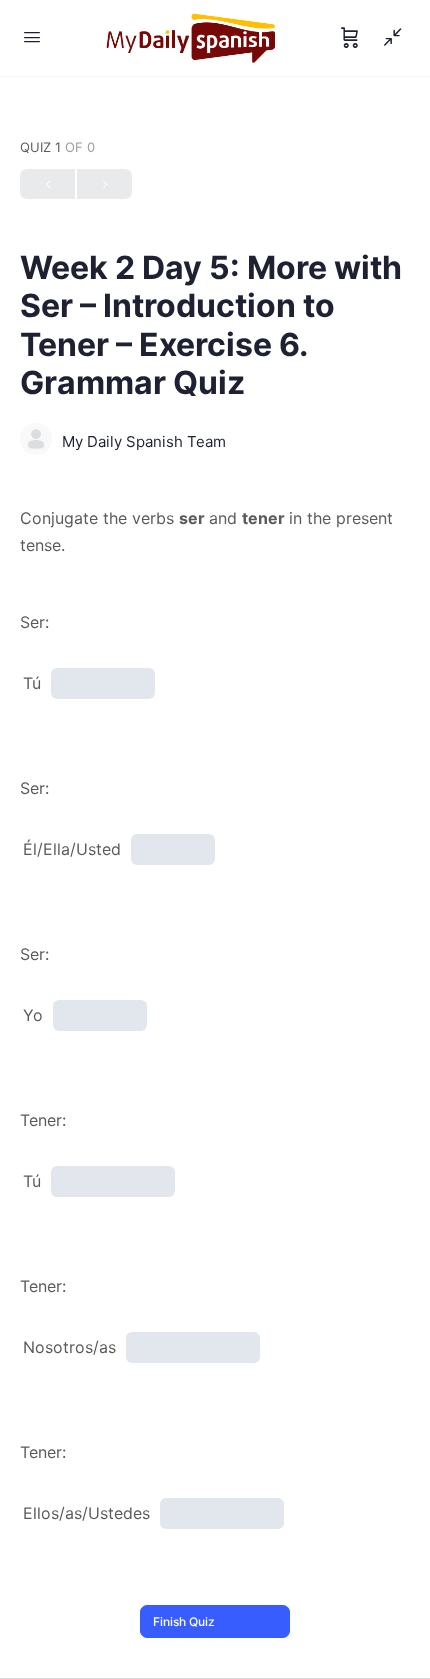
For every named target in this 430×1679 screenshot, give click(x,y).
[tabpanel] (215, 532)
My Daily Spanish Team (144, 441)
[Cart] (350, 38)
